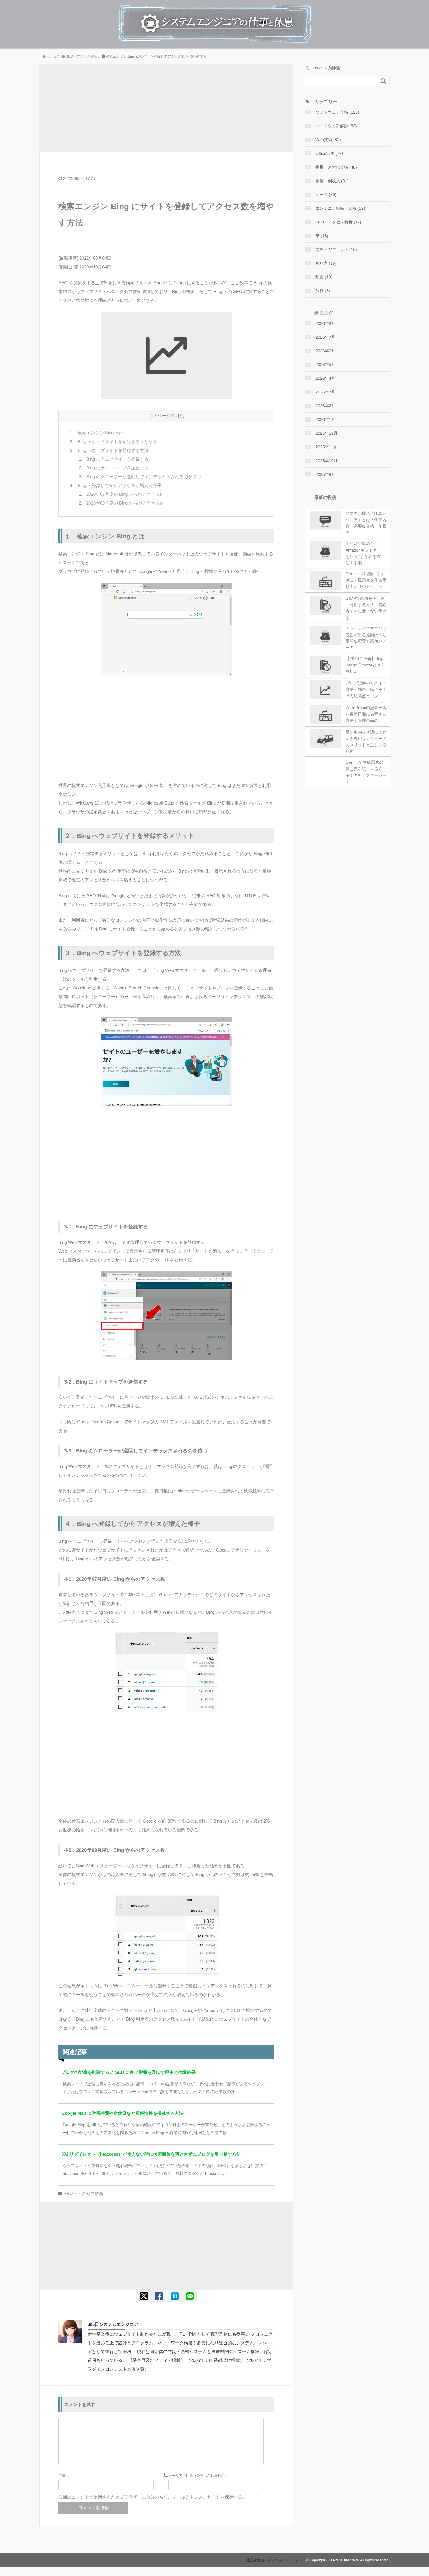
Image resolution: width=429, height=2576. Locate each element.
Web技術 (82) (328, 140)
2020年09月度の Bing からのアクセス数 (125, 503)
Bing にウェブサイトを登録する (117, 459)
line (190, 2296)
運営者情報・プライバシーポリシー (274, 2560)
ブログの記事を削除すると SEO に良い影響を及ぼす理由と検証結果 (128, 2072)
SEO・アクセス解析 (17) (338, 222)
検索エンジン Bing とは (101, 433)
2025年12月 (327, 433)
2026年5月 (325, 365)
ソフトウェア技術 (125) (337, 112)
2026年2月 (325, 406)
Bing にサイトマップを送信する (117, 468)
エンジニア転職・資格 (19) (340, 208)
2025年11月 (326, 447)
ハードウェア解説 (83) (336, 126)
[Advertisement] (166, 108)
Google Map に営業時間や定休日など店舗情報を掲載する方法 (122, 2113)
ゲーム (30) (326, 195)
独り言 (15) (326, 263)
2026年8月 (325, 323)
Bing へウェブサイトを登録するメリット (117, 442)
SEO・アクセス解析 (84, 2193)
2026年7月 (325, 337)
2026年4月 (325, 378)
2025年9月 (325, 474)
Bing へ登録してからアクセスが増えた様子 (120, 485)
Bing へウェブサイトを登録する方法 (113, 450)
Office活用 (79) (329, 153)
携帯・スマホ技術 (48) (336, 167)
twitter (143, 2296)
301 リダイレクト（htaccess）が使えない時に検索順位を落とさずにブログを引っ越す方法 (151, 2154)
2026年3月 (325, 392)
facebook (159, 2296)
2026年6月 (325, 351)
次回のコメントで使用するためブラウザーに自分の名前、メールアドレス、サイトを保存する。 (152, 2497)
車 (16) (322, 236)
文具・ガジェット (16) (336, 249)
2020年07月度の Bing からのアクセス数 (125, 494)
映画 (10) (324, 277)
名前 (62, 2476)
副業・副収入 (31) (332, 181)
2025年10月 (327, 461)
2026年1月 (325, 419)
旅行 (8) (323, 291)
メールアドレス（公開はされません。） (200, 2476)
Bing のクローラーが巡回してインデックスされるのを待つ (144, 477)
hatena (174, 2296)
